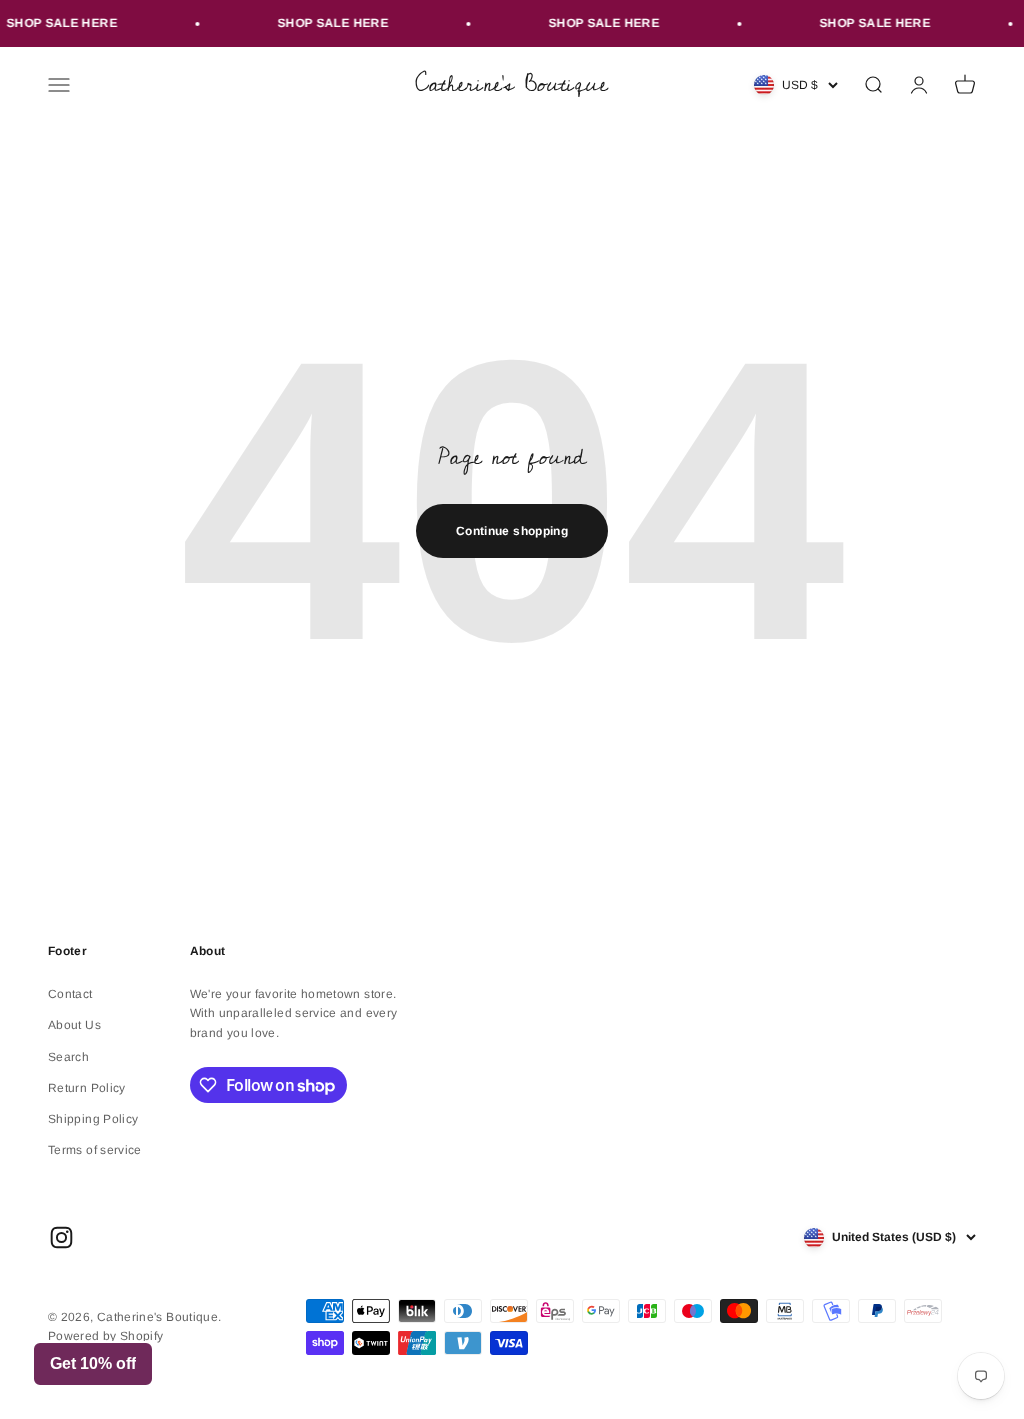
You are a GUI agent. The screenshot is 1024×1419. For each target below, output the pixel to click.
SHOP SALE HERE (324, 23)
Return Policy (87, 1088)
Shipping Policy (93, 1119)
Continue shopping (512, 531)
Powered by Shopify (105, 1336)
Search (68, 1057)
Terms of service (95, 1150)
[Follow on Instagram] (61, 1237)
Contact (70, 994)
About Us (74, 1025)
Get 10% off (93, 1363)
